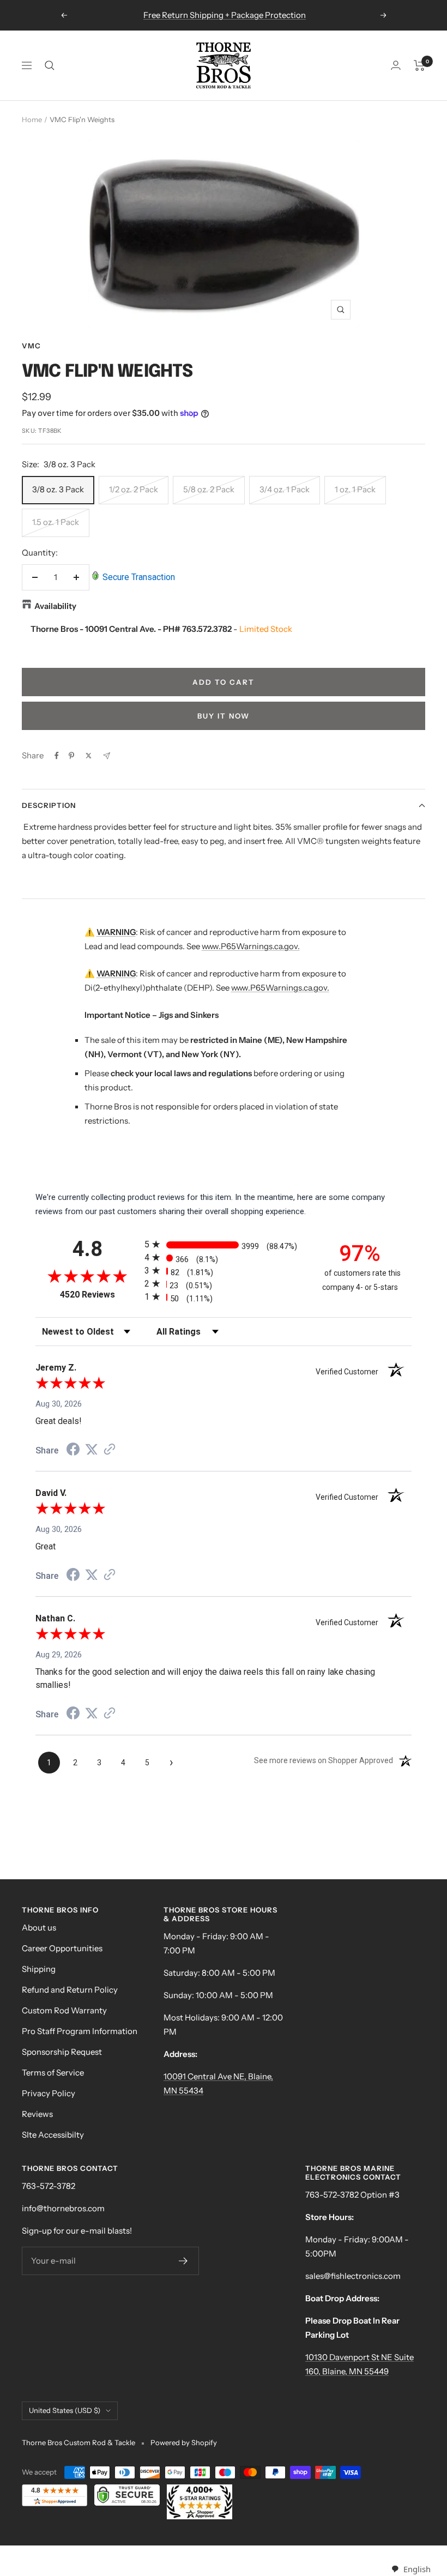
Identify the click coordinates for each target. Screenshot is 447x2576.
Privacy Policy (49, 2093)
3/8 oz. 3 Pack (58, 489)
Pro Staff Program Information (80, 2031)
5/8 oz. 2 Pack (209, 489)
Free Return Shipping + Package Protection (225, 15)
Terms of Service (53, 2073)
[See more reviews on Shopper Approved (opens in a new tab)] (110, 1450)
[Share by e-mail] (107, 756)
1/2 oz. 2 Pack (134, 489)
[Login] (396, 65)
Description (49, 805)
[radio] (224, 1244)
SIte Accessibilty (53, 2135)
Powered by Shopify (184, 2442)
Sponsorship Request (62, 2052)
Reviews (37, 2114)
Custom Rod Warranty (64, 2010)
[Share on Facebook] (57, 756)
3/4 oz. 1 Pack (285, 489)
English (417, 2569)
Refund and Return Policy (70, 1990)
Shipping (39, 1969)
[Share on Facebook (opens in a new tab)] (73, 1451)
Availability (55, 606)
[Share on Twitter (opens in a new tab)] (92, 1450)
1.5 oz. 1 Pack (56, 522)
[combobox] (411, 2569)
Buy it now (224, 716)
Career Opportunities (62, 1948)
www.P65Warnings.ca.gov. (251, 946)
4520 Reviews (99, 1295)
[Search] (50, 65)
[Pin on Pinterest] (71, 756)
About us (39, 1928)
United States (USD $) (65, 2410)
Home (32, 119)
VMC (31, 346)
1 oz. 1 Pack (355, 489)
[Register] (183, 2261)
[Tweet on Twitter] (89, 756)
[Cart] (419, 65)
